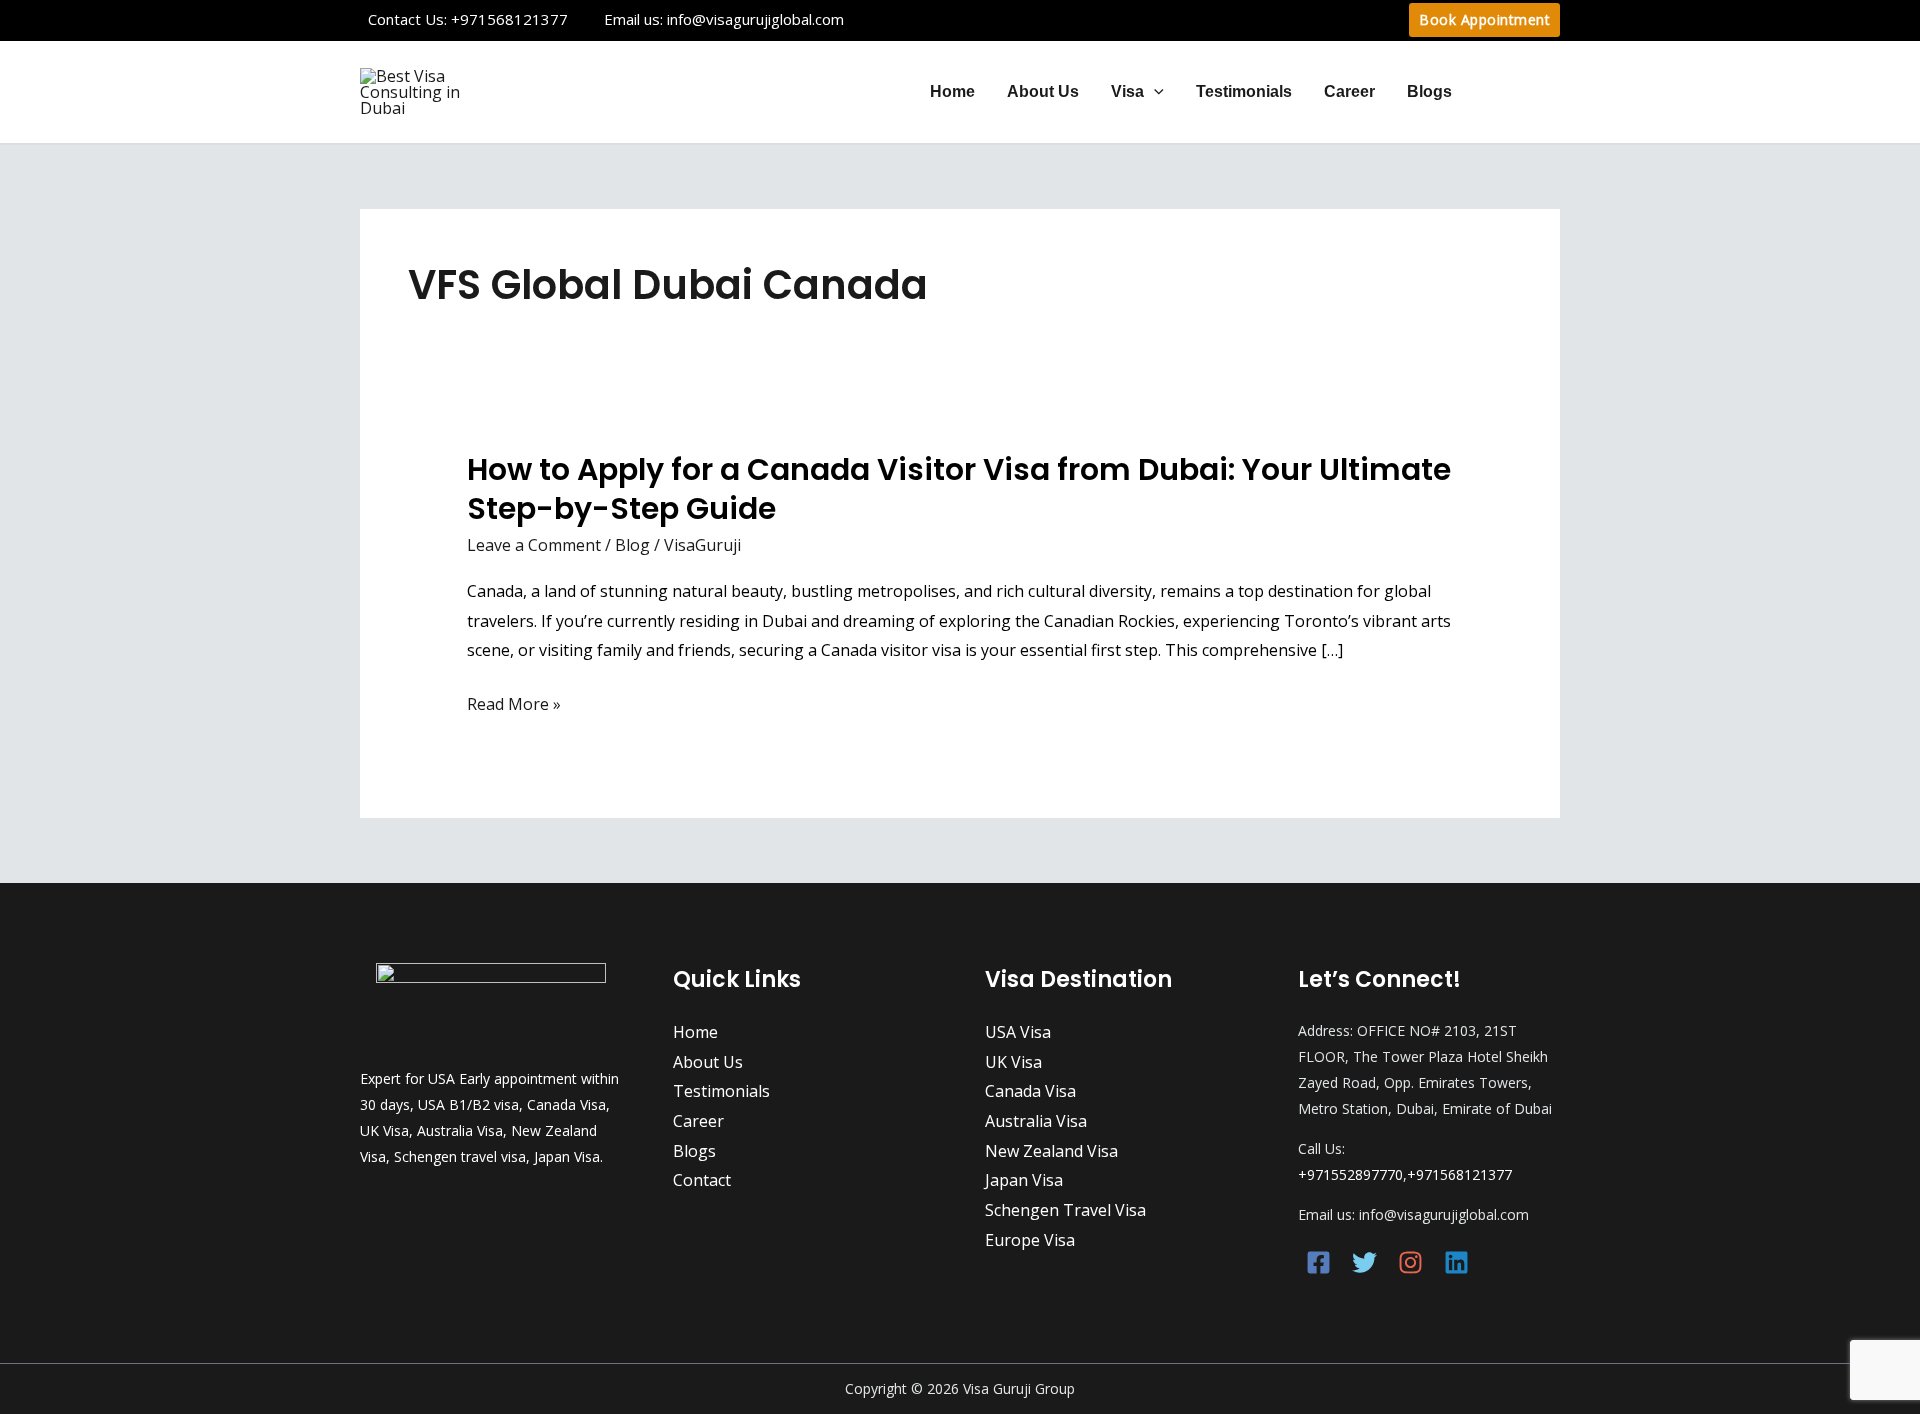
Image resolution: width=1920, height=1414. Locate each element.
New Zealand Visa (1051, 1151)
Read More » (514, 705)
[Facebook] (1318, 1262)
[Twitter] (1364, 1262)
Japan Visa (1024, 1180)
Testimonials (1244, 91)
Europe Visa (1030, 1240)
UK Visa (1013, 1062)
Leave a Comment (534, 545)
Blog (632, 545)
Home (952, 91)
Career (1349, 91)
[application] (1154, 91)
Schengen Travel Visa (1065, 1210)
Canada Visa (1030, 1091)
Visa (1127, 91)
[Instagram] (1410, 1262)
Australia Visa (1036, 1121)
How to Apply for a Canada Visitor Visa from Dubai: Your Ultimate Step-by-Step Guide (959, 489)
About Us (1043, 91)
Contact (1514, 91)
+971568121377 (509, 19)
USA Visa (1018, 1032)
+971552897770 (1350, 1174)
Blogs (1429, 91)
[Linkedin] (1456, 1262)
